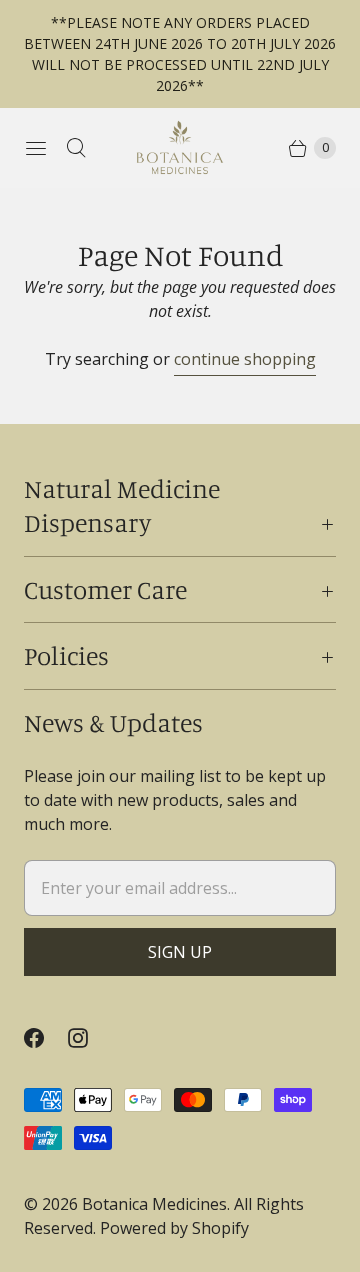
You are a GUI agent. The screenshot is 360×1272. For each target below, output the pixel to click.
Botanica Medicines (154, 1204)
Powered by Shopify (174, 1228)
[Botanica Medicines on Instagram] (90, 1038)
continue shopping (245, 359)
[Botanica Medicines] (180, 147)
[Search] (76, 148)
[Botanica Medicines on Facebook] (46, 1038)
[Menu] (36, 148)
